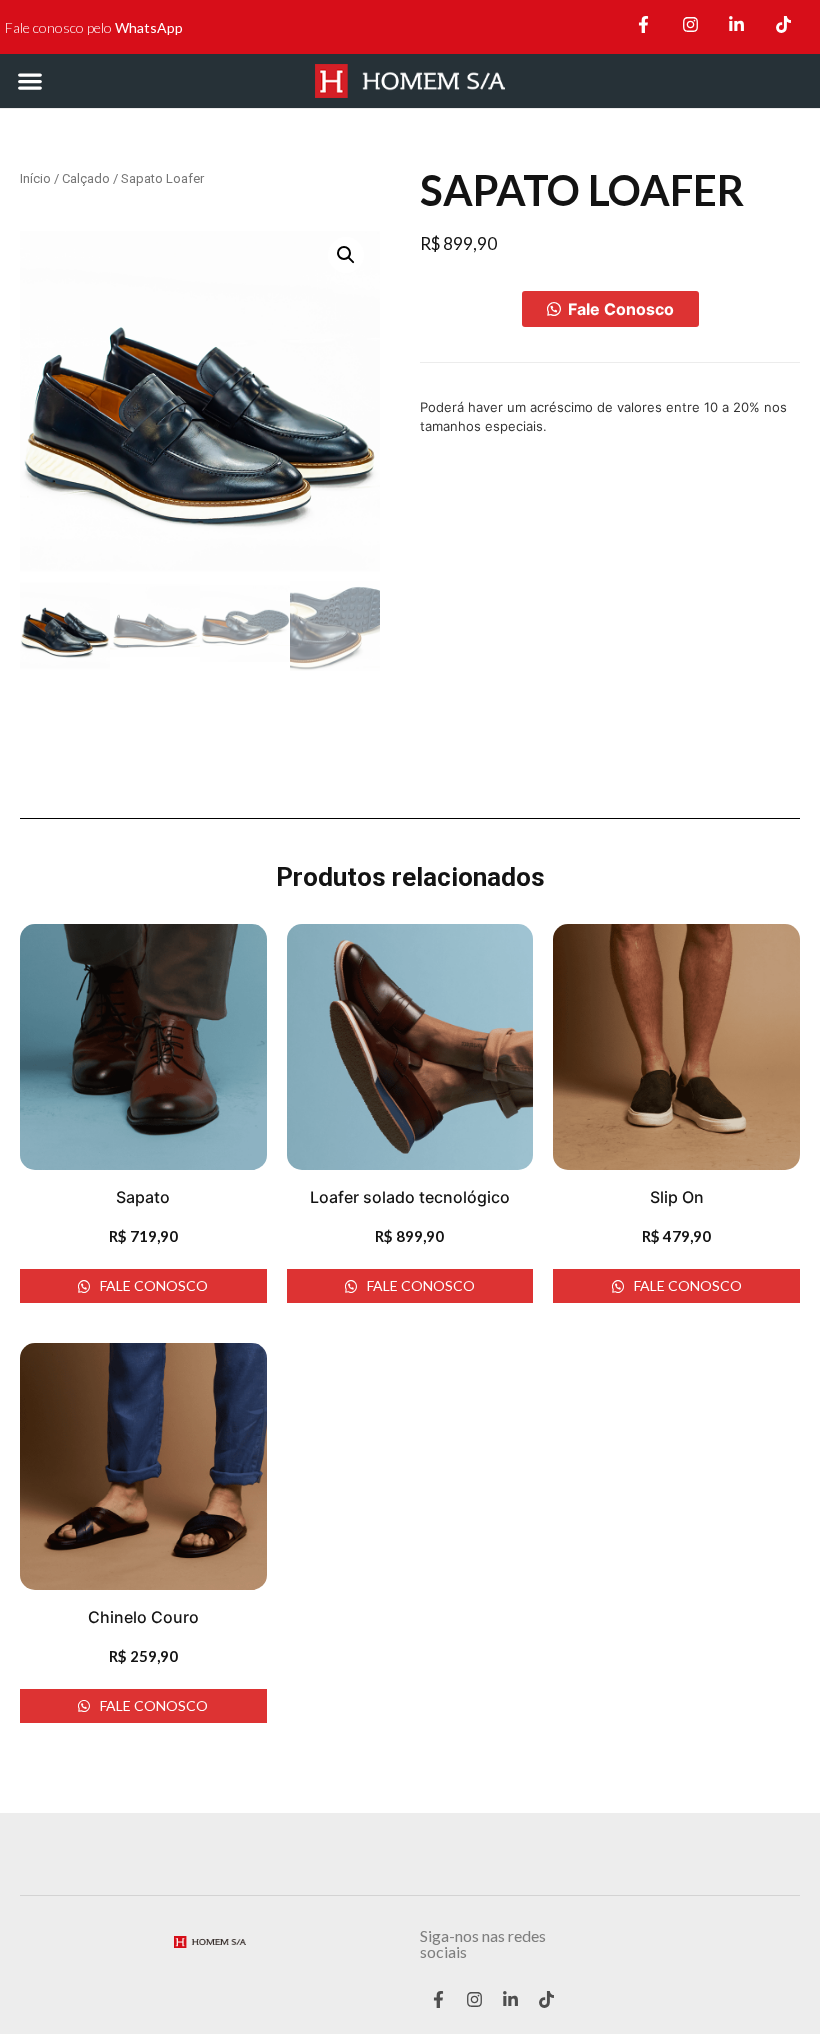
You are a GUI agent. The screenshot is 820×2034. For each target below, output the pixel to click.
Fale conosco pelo (94, 27)
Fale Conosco (621, 309)
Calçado (86, 178)
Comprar (471, 309)
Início (35, 178)
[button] (29, 80)
